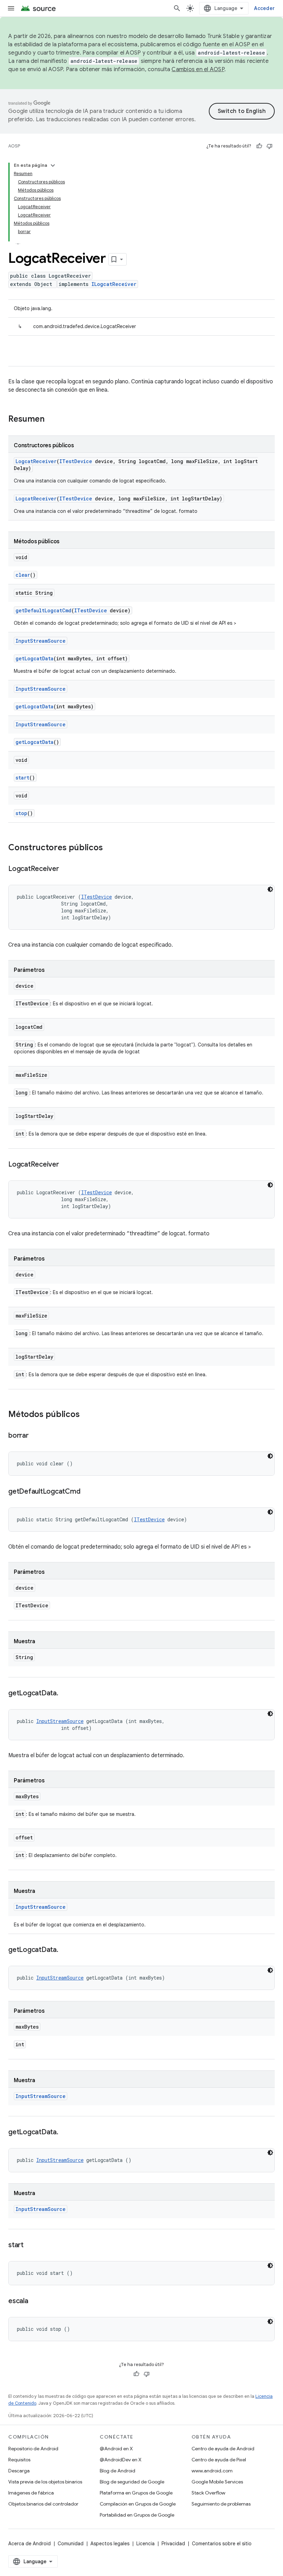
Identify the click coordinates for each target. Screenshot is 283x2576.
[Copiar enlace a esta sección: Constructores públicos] (110, 848)
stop (21, 813)
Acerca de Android (30, 2544)
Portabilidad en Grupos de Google (137, 2515)
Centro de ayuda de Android (223, 2449)
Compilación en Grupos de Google (138, 2504)
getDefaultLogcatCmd (43, 610)
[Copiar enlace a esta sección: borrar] (36, 1436)
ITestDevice (76, 461)
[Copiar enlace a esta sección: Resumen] (51, 420)
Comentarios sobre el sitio (222, 2544)
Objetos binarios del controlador (43, 2504)
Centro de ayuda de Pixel (219, 2460)
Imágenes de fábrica (31, 2493)
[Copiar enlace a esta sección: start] (30, 2245)
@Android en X (116, 2449)
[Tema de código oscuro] (270, 889)
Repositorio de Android (33, 2449)
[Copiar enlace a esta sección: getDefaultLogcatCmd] (87, 1492)
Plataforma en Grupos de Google (136, 2493)
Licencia (145, 2544)
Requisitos (19, 2460)
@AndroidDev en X (121, 2460)
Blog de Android (118, 2471)
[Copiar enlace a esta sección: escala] (35, 2301)
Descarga (19, 2471)
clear (23, 575)
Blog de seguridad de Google (132, 2482)
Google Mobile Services (217, 2482)
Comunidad (71, 2544)
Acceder (264, 8)
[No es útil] (270, 146)
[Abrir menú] (11, 8)
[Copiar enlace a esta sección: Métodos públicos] (87, 1415)
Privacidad (173, 2544)
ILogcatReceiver (114, 284)
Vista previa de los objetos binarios (45, 2482)
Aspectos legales (110, 2544)
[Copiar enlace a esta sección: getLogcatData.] (65, 1694)
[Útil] (259, 146)
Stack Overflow (208, 2493)
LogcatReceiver (36, 461)
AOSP (14, 146)
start (22, 778)
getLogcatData (35, 658)
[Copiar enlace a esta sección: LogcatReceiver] (66, 869)
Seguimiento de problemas (221, 2504)
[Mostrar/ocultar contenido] (53, 165)
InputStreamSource (41, 641)
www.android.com (212, 2471)
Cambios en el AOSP (198, 69)
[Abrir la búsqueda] (177, 8)
